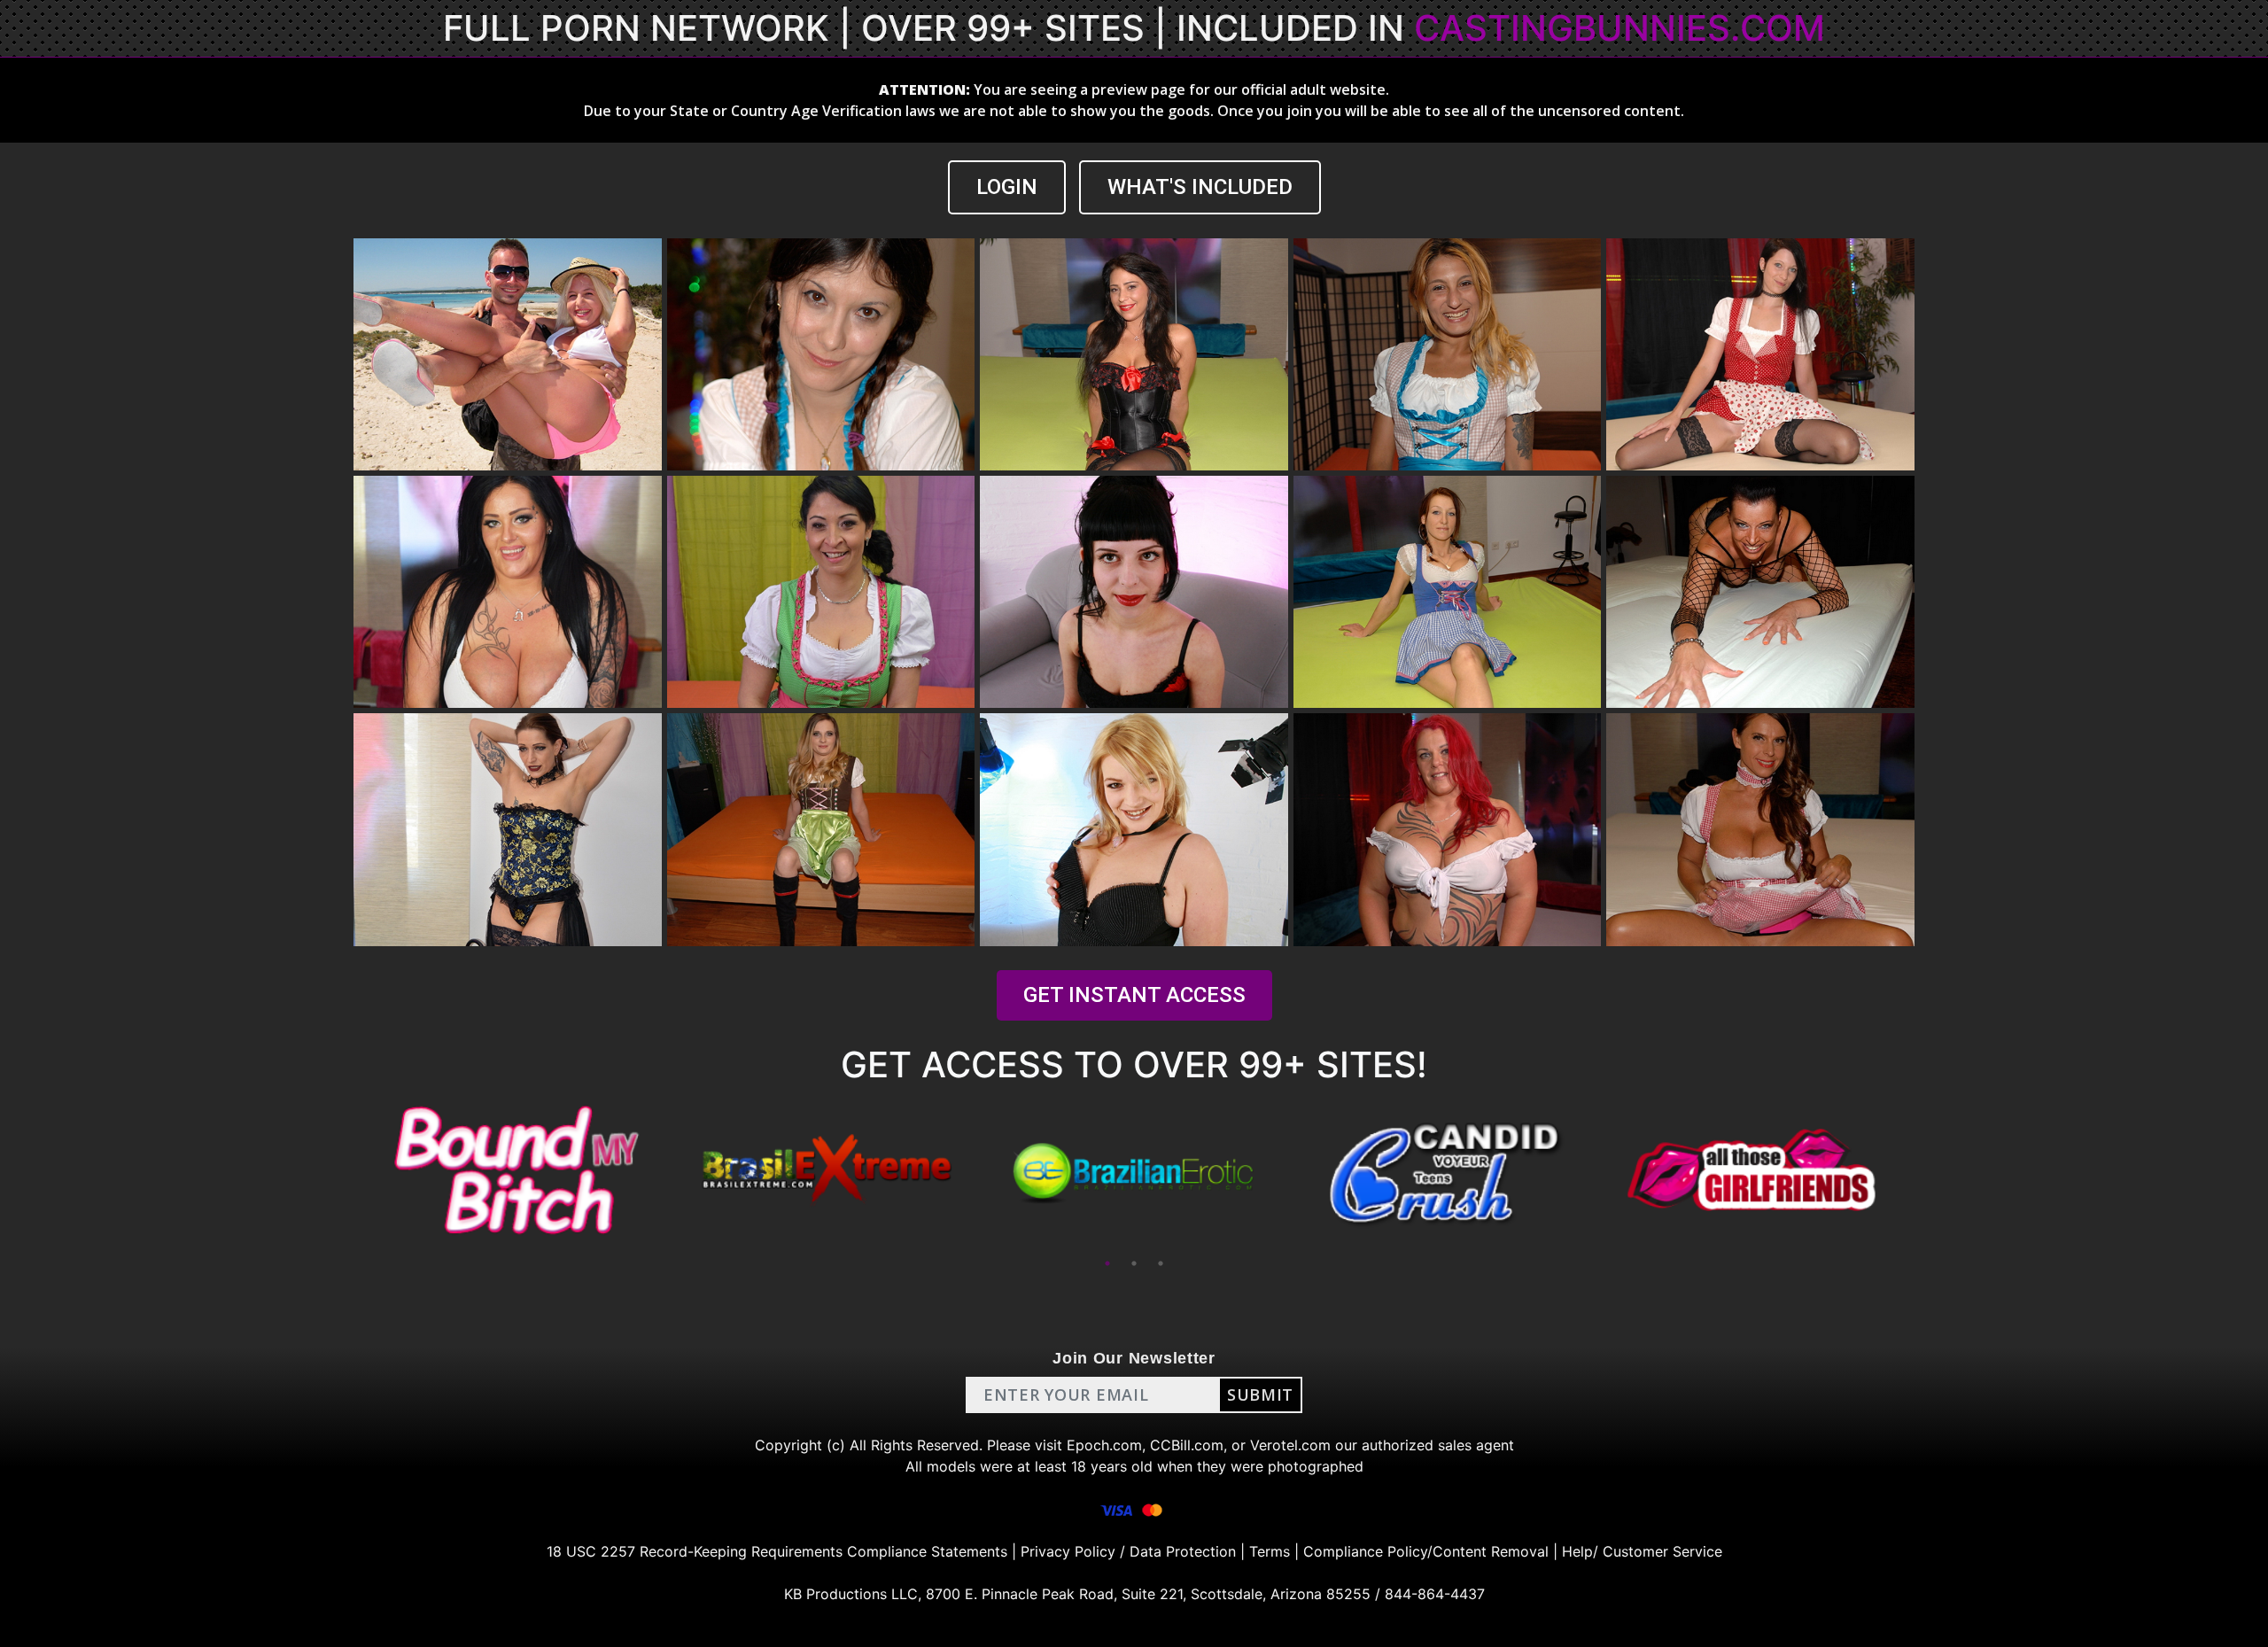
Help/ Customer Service (1642, 1551)
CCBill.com (1187, 1445)
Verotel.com (1290, 1445)
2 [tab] (1134, 1263)
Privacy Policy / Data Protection (1128, 1551)
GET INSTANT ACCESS (1134, 995)
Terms (1270, 1551)
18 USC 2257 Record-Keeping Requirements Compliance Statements (777, 1551)
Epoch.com (1104, 1445)
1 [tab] (1107, 1263)
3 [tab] (1161, 1263)
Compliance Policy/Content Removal (1426, 1551)
